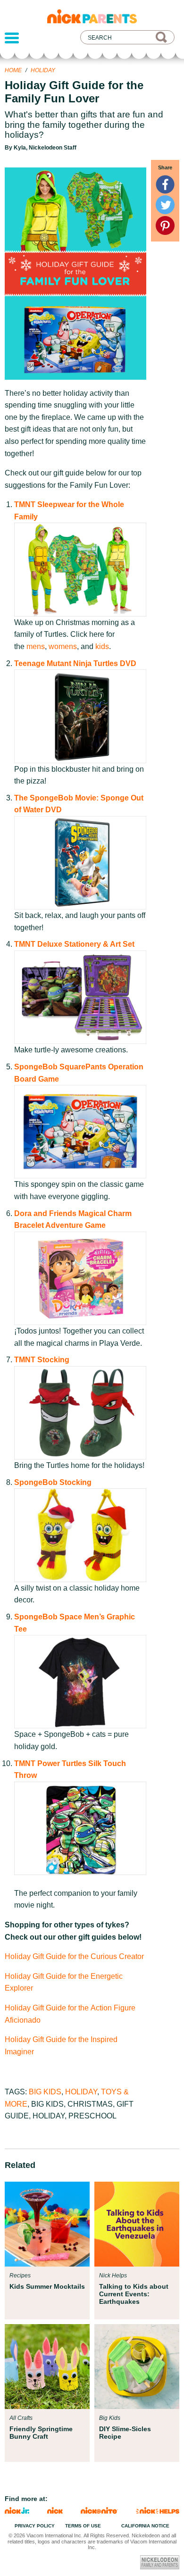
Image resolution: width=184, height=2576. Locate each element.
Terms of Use (83, 2526)
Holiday (43, 70)
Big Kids (45, 2092)
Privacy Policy (35, 2526)
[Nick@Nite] (100, 2511)
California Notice (145, 2526)
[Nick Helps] (158, 2511)
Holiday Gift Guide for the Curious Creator (74, 1956)
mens (36, 646)
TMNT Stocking (42, 1360)
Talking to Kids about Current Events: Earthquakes (134, 2294)
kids (102, 646)
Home (13, 70)
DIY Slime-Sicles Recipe (125, 2433)
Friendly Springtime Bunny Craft (41, 2433)
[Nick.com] (55, 2511)
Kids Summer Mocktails (47, 2286)
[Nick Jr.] (17, 2511)
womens (63, 646)
